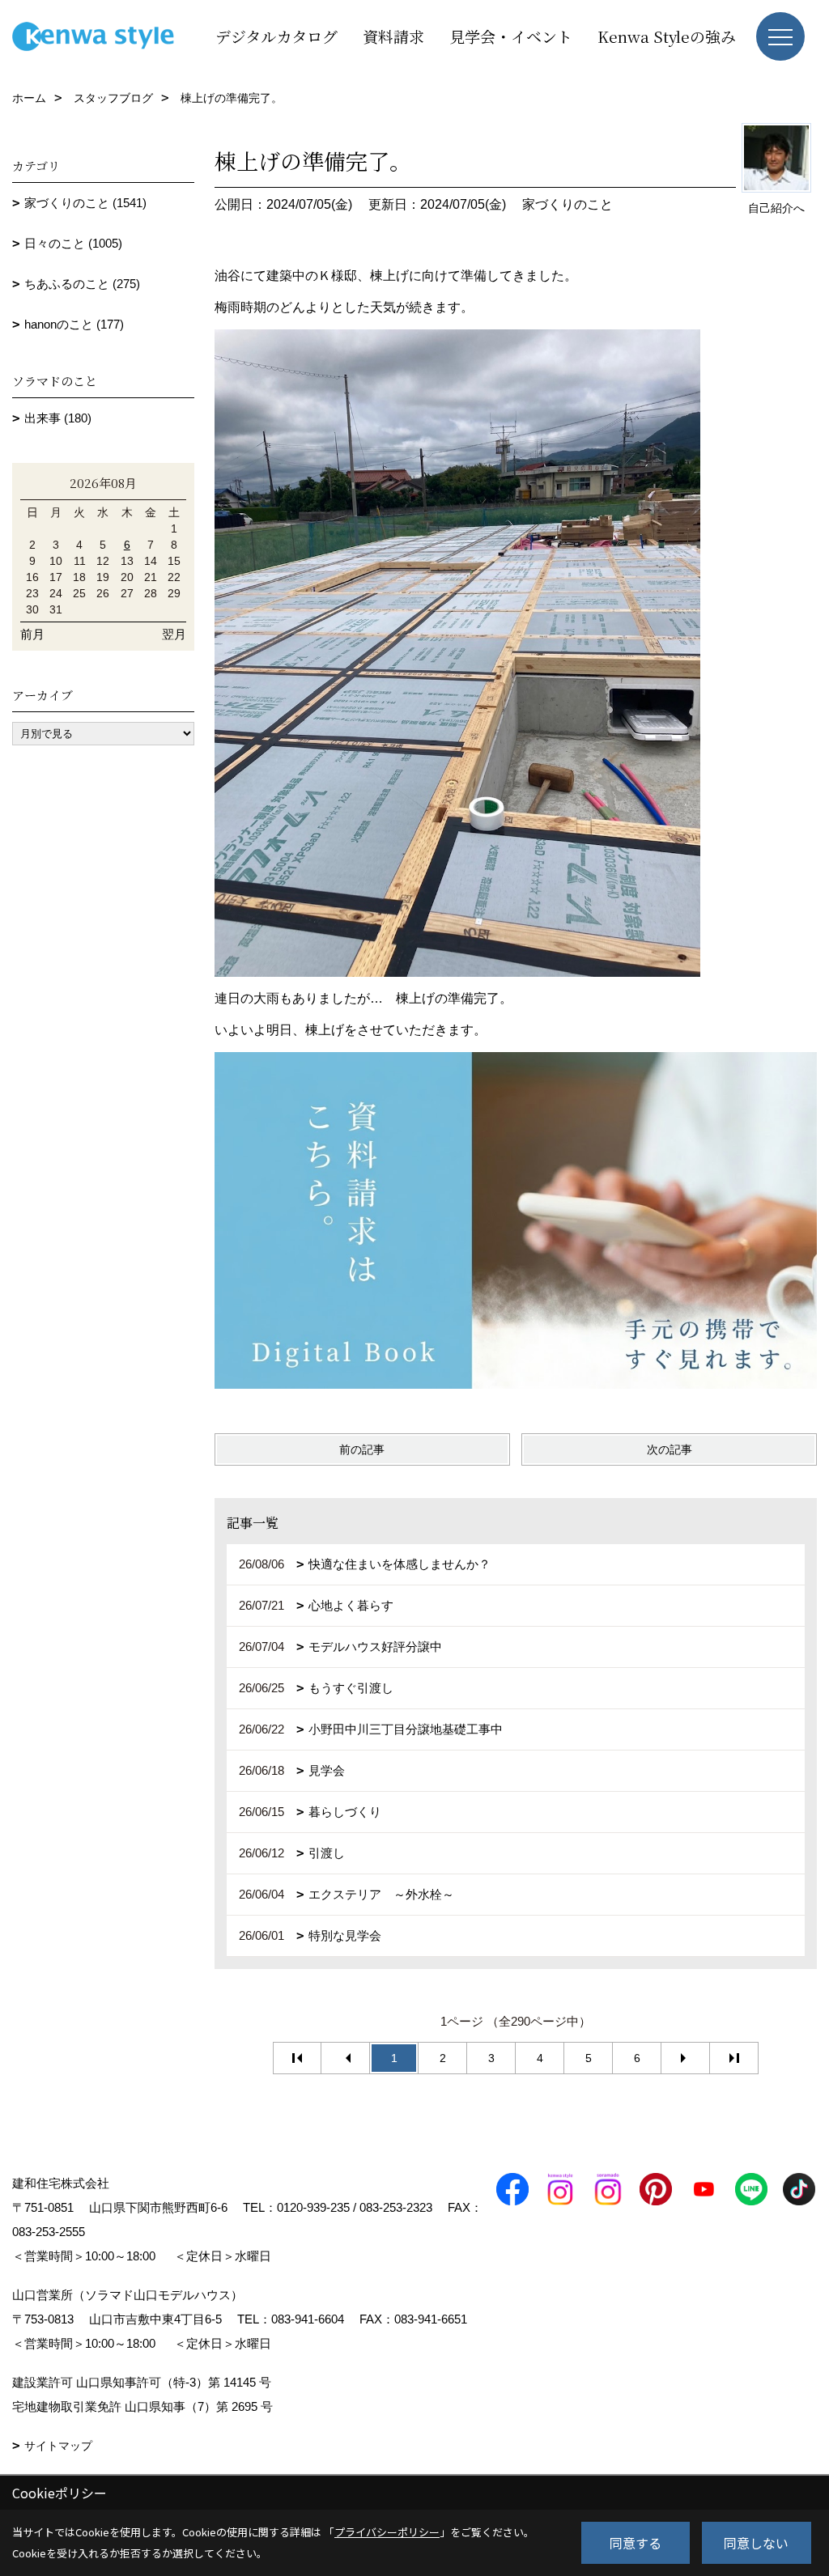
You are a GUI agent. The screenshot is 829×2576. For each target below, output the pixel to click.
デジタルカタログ (276, 36)
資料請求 (393, 36)
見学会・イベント (511, 36)
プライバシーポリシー (387, 2532)
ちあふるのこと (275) (82, 284)
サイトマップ (58, 2446)
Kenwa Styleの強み (667, 36)
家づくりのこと (568, 204)
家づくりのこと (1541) (85, 203)
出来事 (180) (58, 418)
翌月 (174, 634)
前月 (32, 634)
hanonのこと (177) (74, 324)
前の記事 (362, 1449)
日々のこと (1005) (73, 243)
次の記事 (670, 1449)
